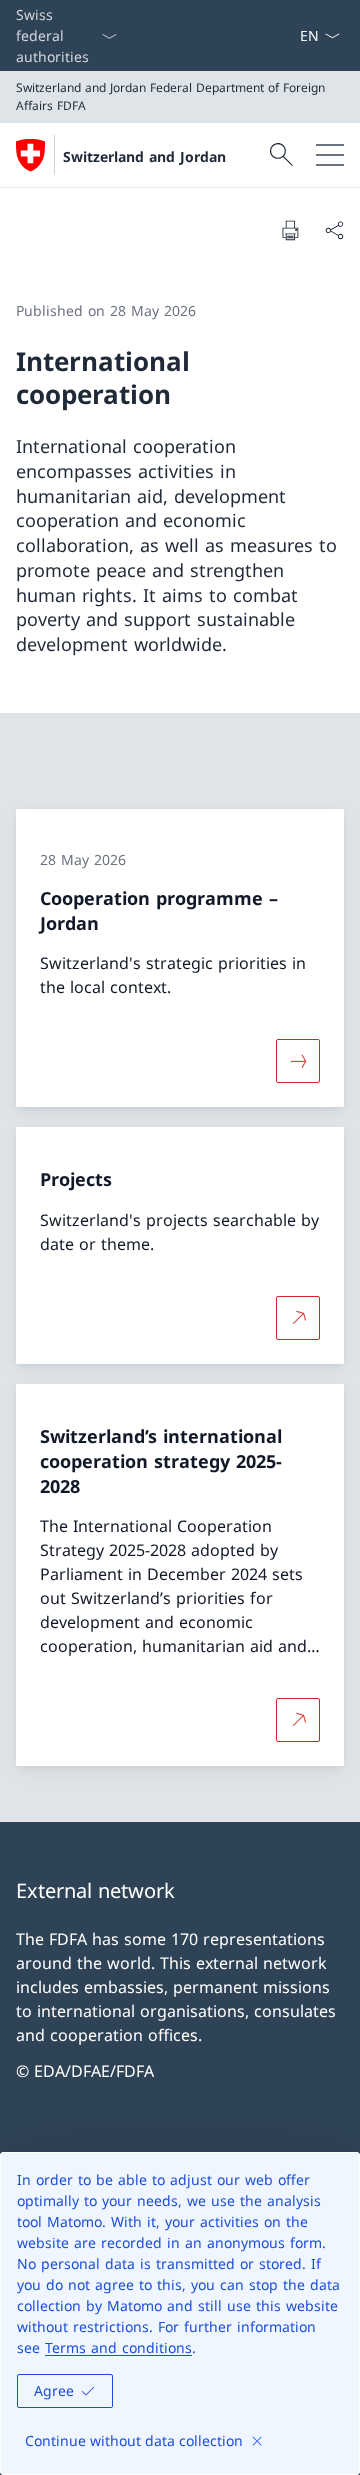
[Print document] (290, 230)
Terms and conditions (118, 2347)
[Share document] (334, 230)
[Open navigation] (330, 155)
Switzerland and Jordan (144, 156)
